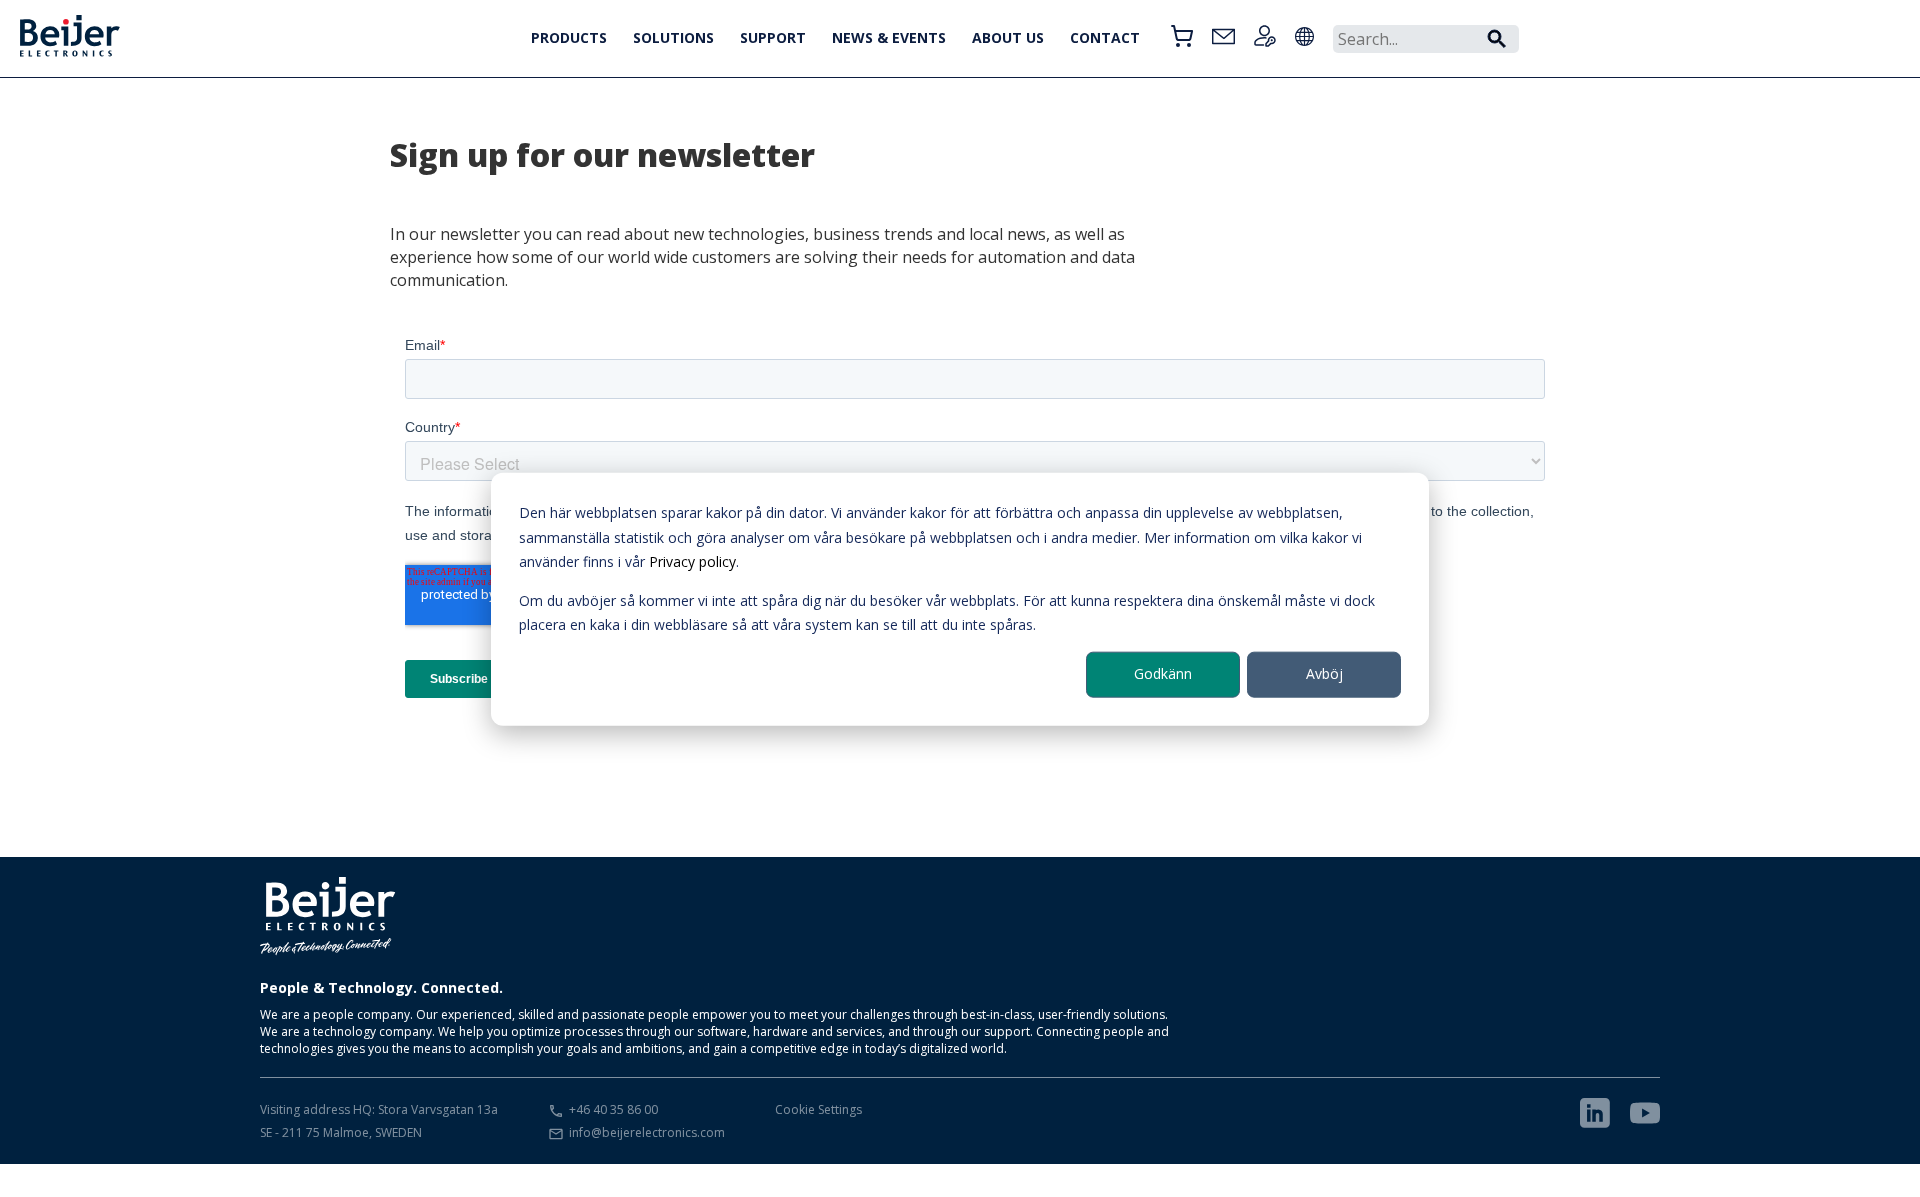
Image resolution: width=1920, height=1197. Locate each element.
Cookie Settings (818, 1109)
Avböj (1324, 673)
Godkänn (1163, 673)
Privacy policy (692, 560)
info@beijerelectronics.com (647, 1132)
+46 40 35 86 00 (613, 1109)
